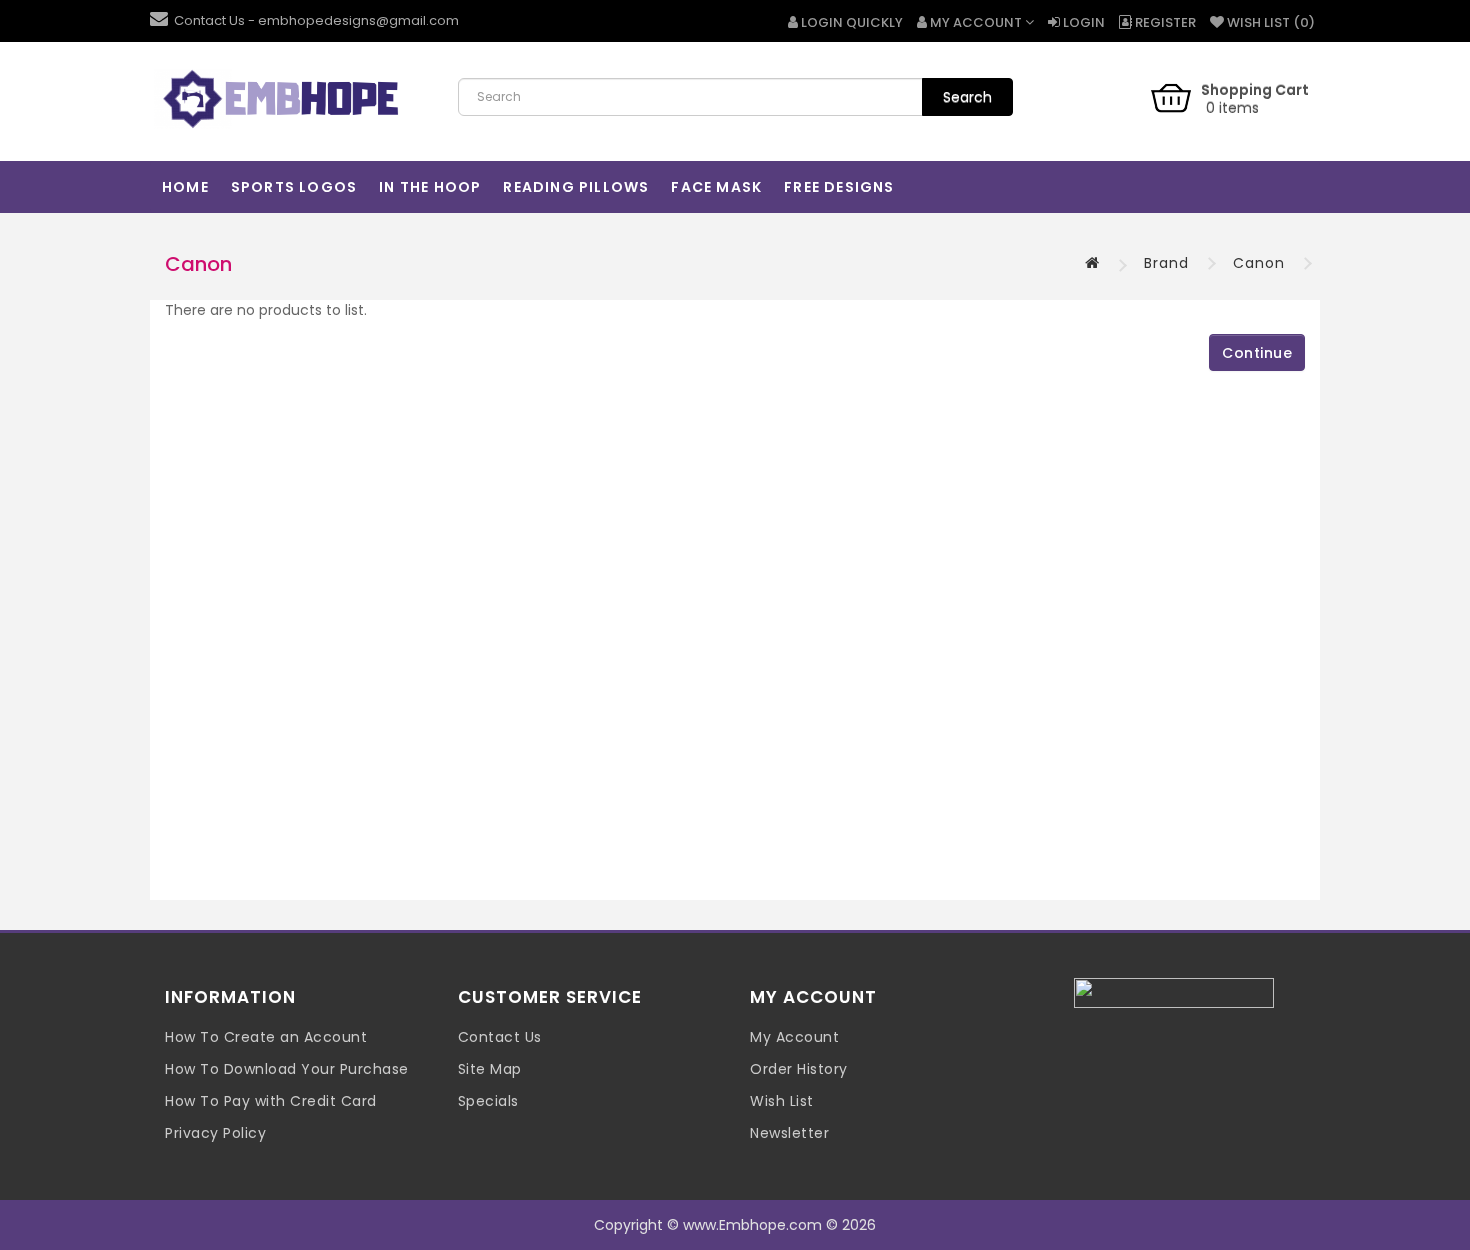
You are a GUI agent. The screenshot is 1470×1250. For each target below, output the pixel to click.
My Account (794, 1037)
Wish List (782, 1101)
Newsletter (789, 1133)
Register (1164, 22)
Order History (799, 1069)
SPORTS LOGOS (294, 187)
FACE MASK (716, 187)
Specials (488, 1101)
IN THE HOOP (430, 187)
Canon (1259, 263)
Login (1082, 22)
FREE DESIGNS (839, 187)
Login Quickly (850, 22)
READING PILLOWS (576, 187)
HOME (185, 187)
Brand (1166, 263)
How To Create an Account (266, 1037)
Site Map (490, 1069)
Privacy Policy (215, 1133)
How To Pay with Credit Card (271, 1101)
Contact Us (500, 1037)
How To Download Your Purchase (287, 1069)
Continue (1257, 353)
